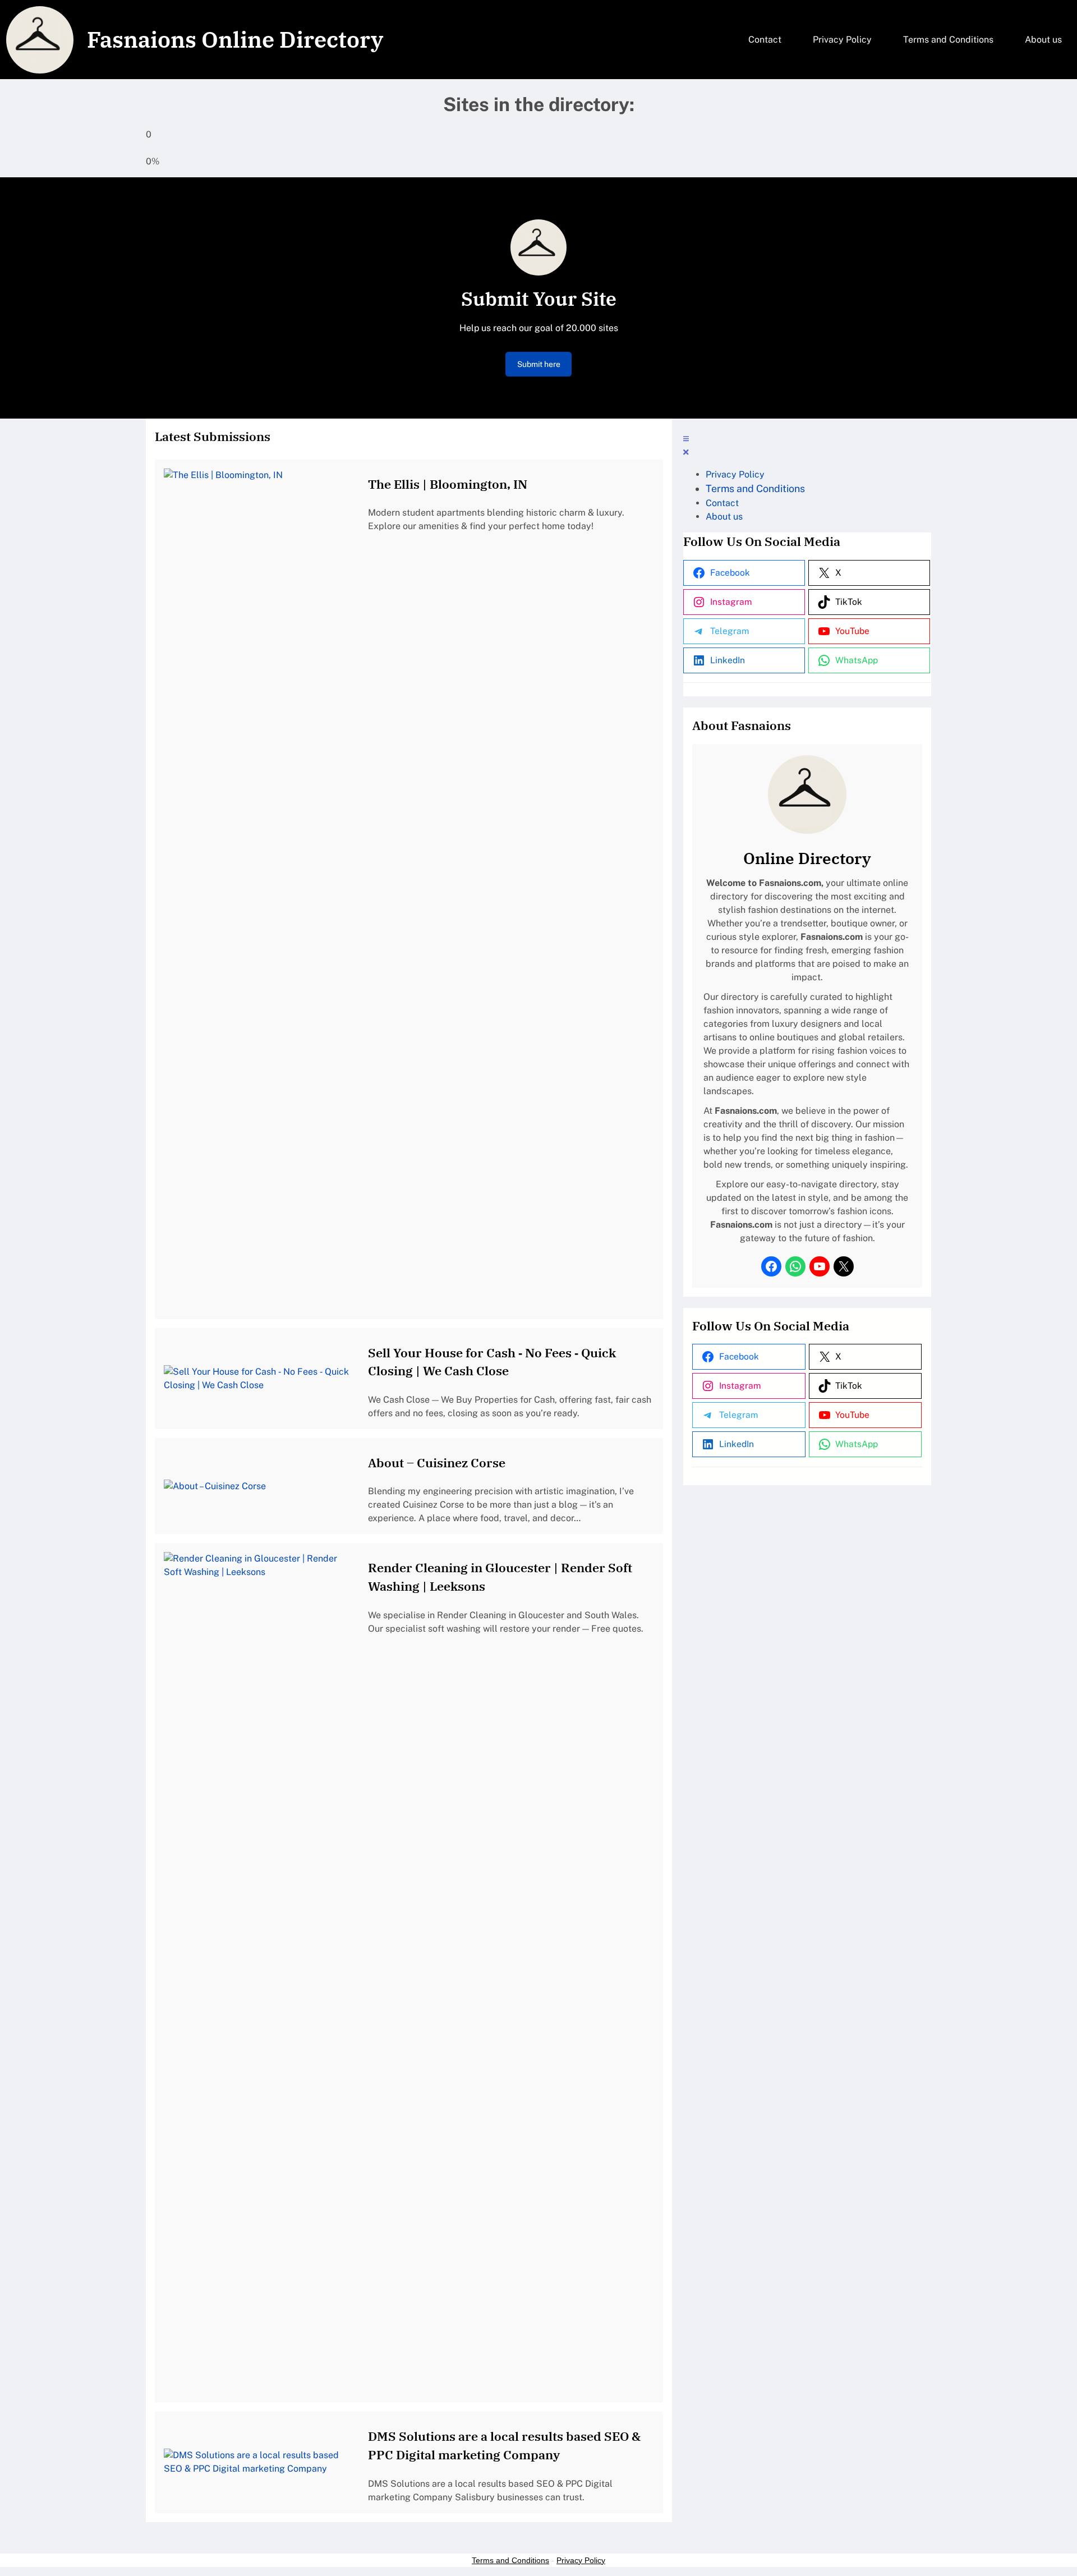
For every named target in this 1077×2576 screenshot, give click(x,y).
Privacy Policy (581, 2560)
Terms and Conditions (510, 2560)
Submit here (539, 364)
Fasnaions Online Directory (235, 39)
